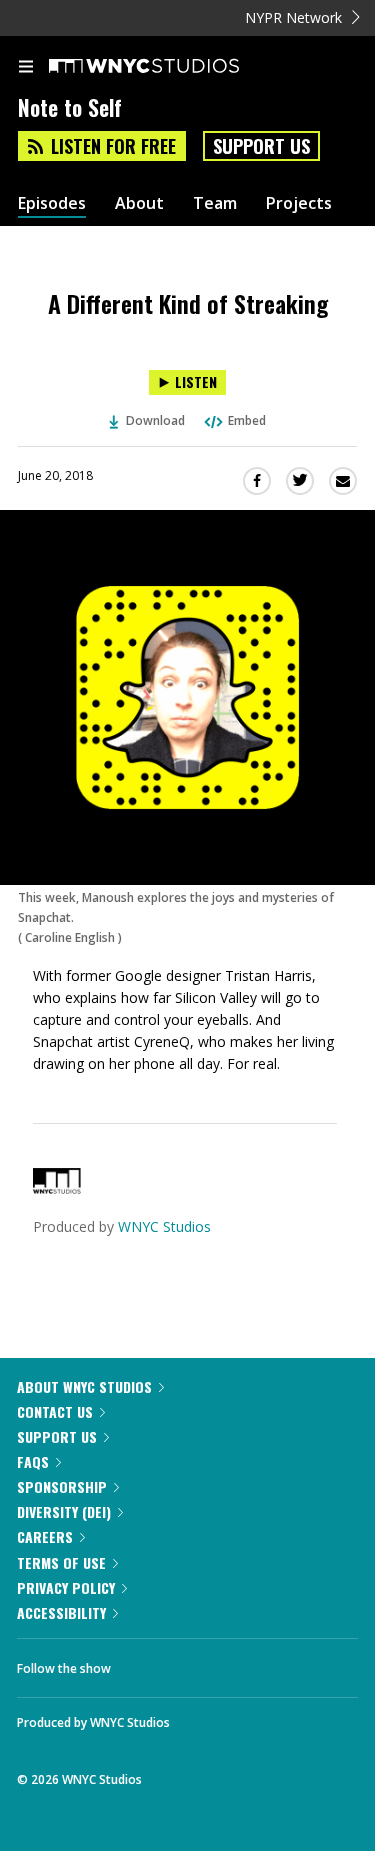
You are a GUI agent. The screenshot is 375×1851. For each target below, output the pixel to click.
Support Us (261, 146)
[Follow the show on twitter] (201, 1663)
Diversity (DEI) (64, 1511)
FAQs (33, 1461)
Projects (299, 203)
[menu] (26, 68)
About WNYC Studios (84, 1386)
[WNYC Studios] (57, 1188)
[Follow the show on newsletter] (255, 1663)
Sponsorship (62, 1486)
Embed (247, 420)
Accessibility (61, 1612)
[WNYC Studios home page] (169, 67)
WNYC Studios (164, 1226)
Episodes (52, 203)
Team (215, 203)
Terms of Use (61, 1562)
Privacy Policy (66, 1587)
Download (155, 420)
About (139, 203)
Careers (45, 1536)
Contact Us (55, 1411)
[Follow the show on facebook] (146, 1663)
